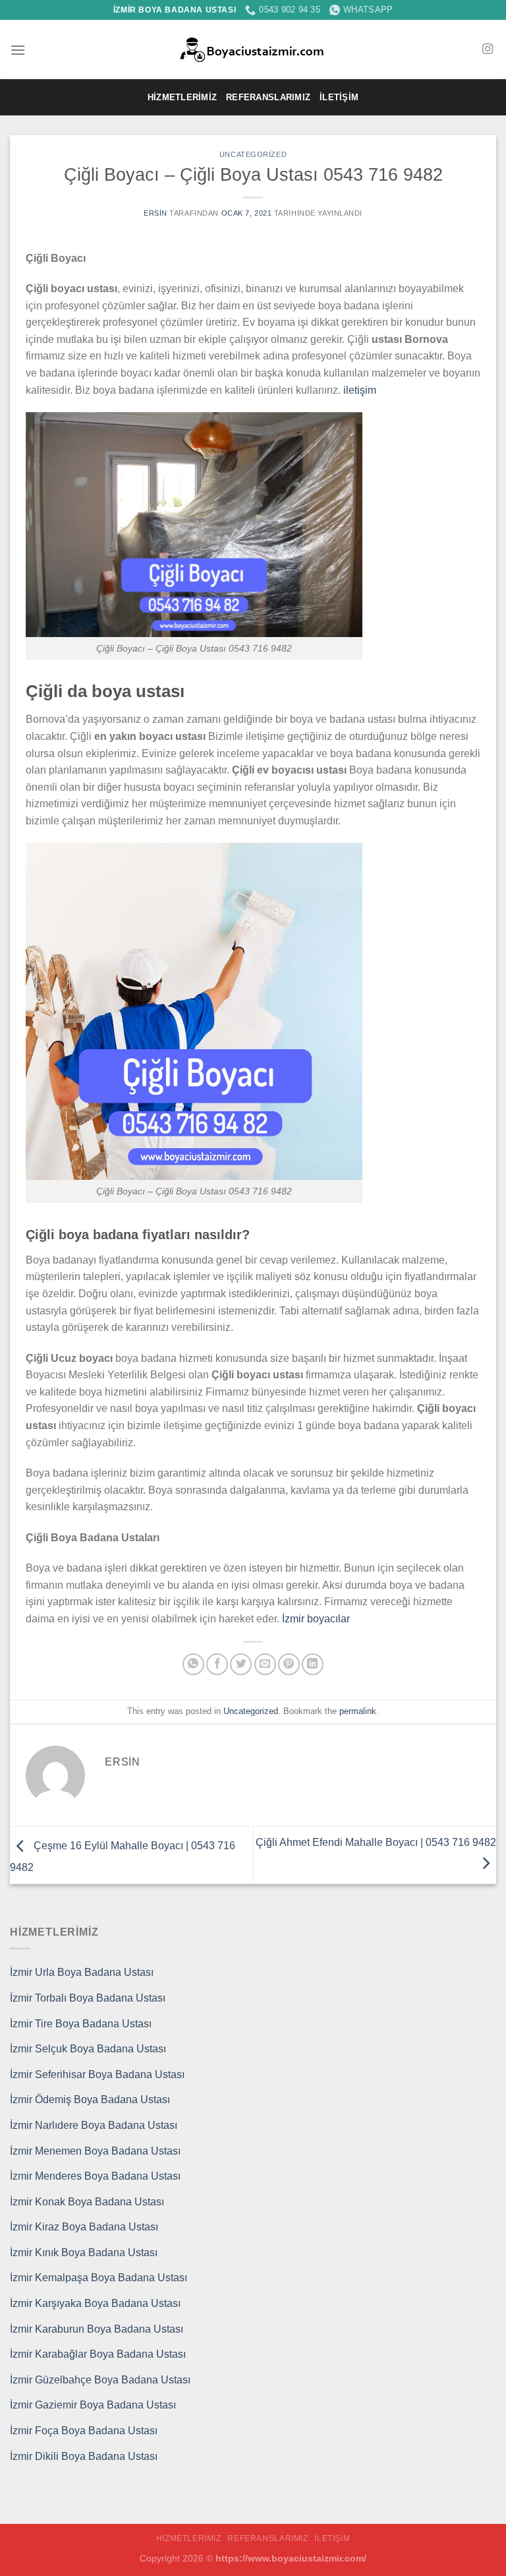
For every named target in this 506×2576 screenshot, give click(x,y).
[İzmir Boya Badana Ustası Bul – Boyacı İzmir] (253, 50)
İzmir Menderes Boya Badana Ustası (95, 2176)
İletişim (339, 97)
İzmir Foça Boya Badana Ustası (84, 2431)
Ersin (155, 213)
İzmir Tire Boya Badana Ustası (81, 2024)
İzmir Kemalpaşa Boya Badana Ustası (98, 2278)
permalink (358, 1711)
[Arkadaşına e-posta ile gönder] (265, 1664)
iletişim (360, 390)
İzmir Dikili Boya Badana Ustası (84, 2456)
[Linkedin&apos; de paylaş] (313, 1664)
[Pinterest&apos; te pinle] (289, 1664)
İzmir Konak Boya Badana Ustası (87, 2202)
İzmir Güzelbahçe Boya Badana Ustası (100, 2380)
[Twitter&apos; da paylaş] (241, 1664)
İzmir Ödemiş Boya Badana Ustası (90, 2100)
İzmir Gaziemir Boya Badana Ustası (93, 2405)
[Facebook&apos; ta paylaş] (217, 1664)
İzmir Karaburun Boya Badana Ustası (97, 2329)
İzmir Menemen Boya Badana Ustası (95, 2151)
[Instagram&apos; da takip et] (488, 49)
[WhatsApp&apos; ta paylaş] (193, 1664)
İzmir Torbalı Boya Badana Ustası (88, 1998)
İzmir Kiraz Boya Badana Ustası (84, 2227)
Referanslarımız (268, 97)
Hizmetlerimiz (182, 97)
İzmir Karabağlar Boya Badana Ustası (98, 2354)
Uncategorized (253, 154)
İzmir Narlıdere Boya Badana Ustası (94, 2125)
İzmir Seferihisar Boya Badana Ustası (97, 2074)
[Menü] (18, 50)
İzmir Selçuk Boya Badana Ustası (88, 2049)
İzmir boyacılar (316, 1619)
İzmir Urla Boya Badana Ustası (82, 1972)
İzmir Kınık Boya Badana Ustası (84, 2253)
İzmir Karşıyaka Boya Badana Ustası (95, 2303)
